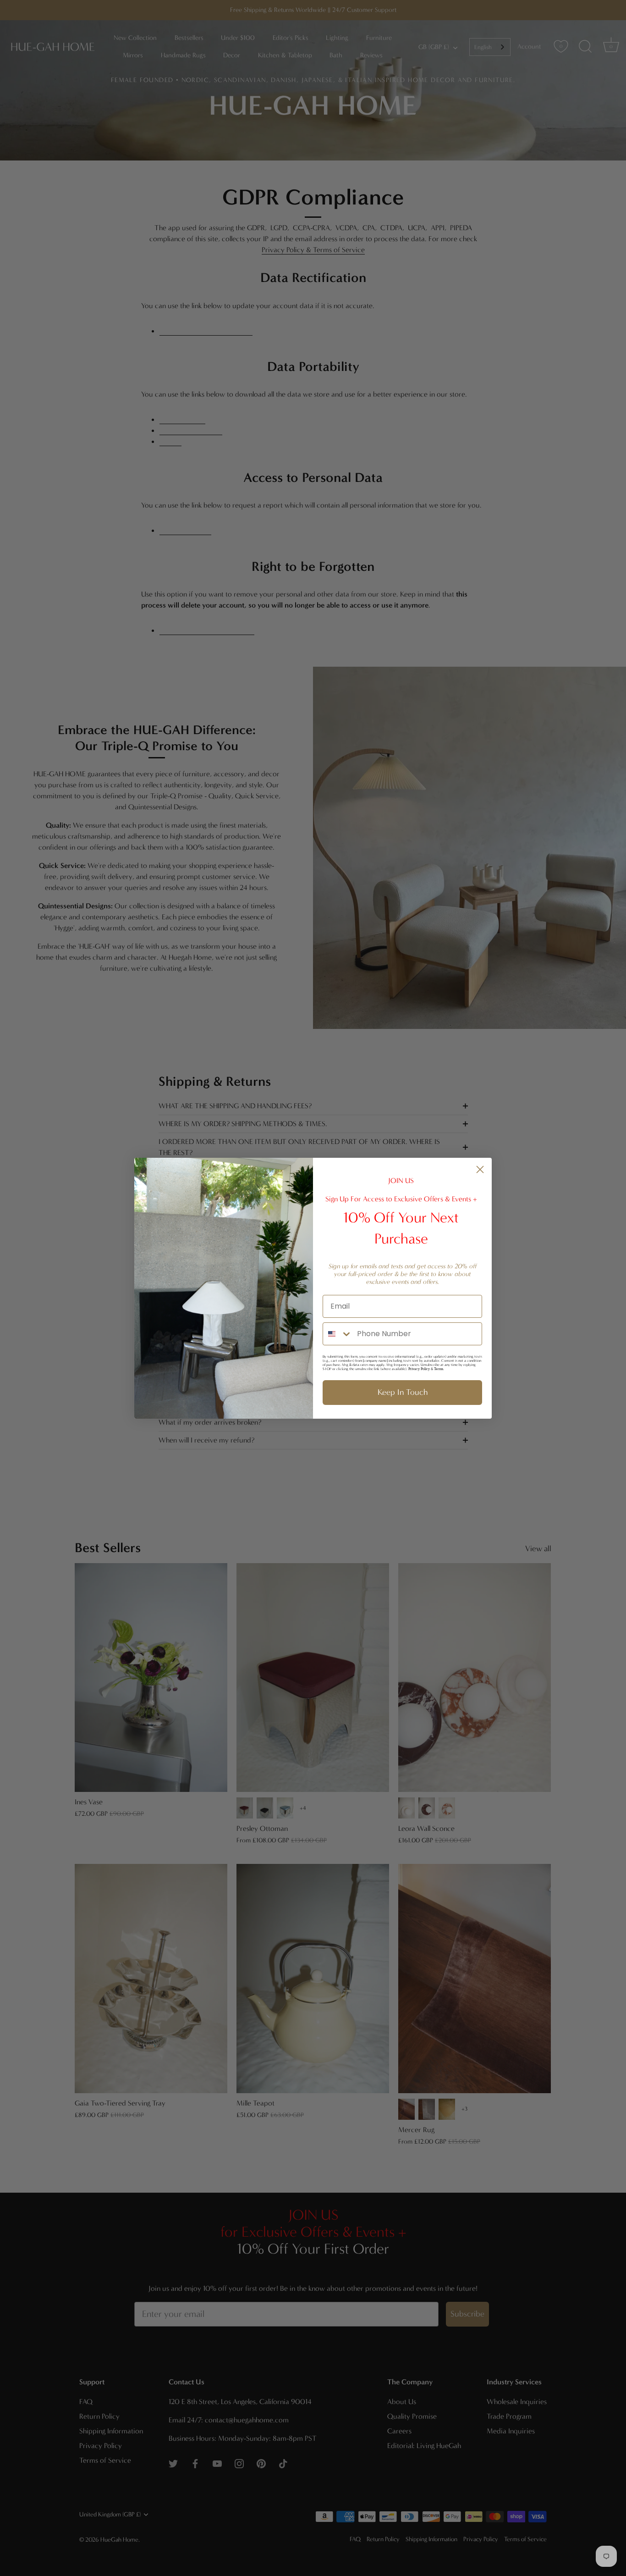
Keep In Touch (403, 1392)
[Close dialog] (480, 1169)
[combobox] (338, 1334)
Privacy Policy (419, 1369)
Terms (439, 1369)
